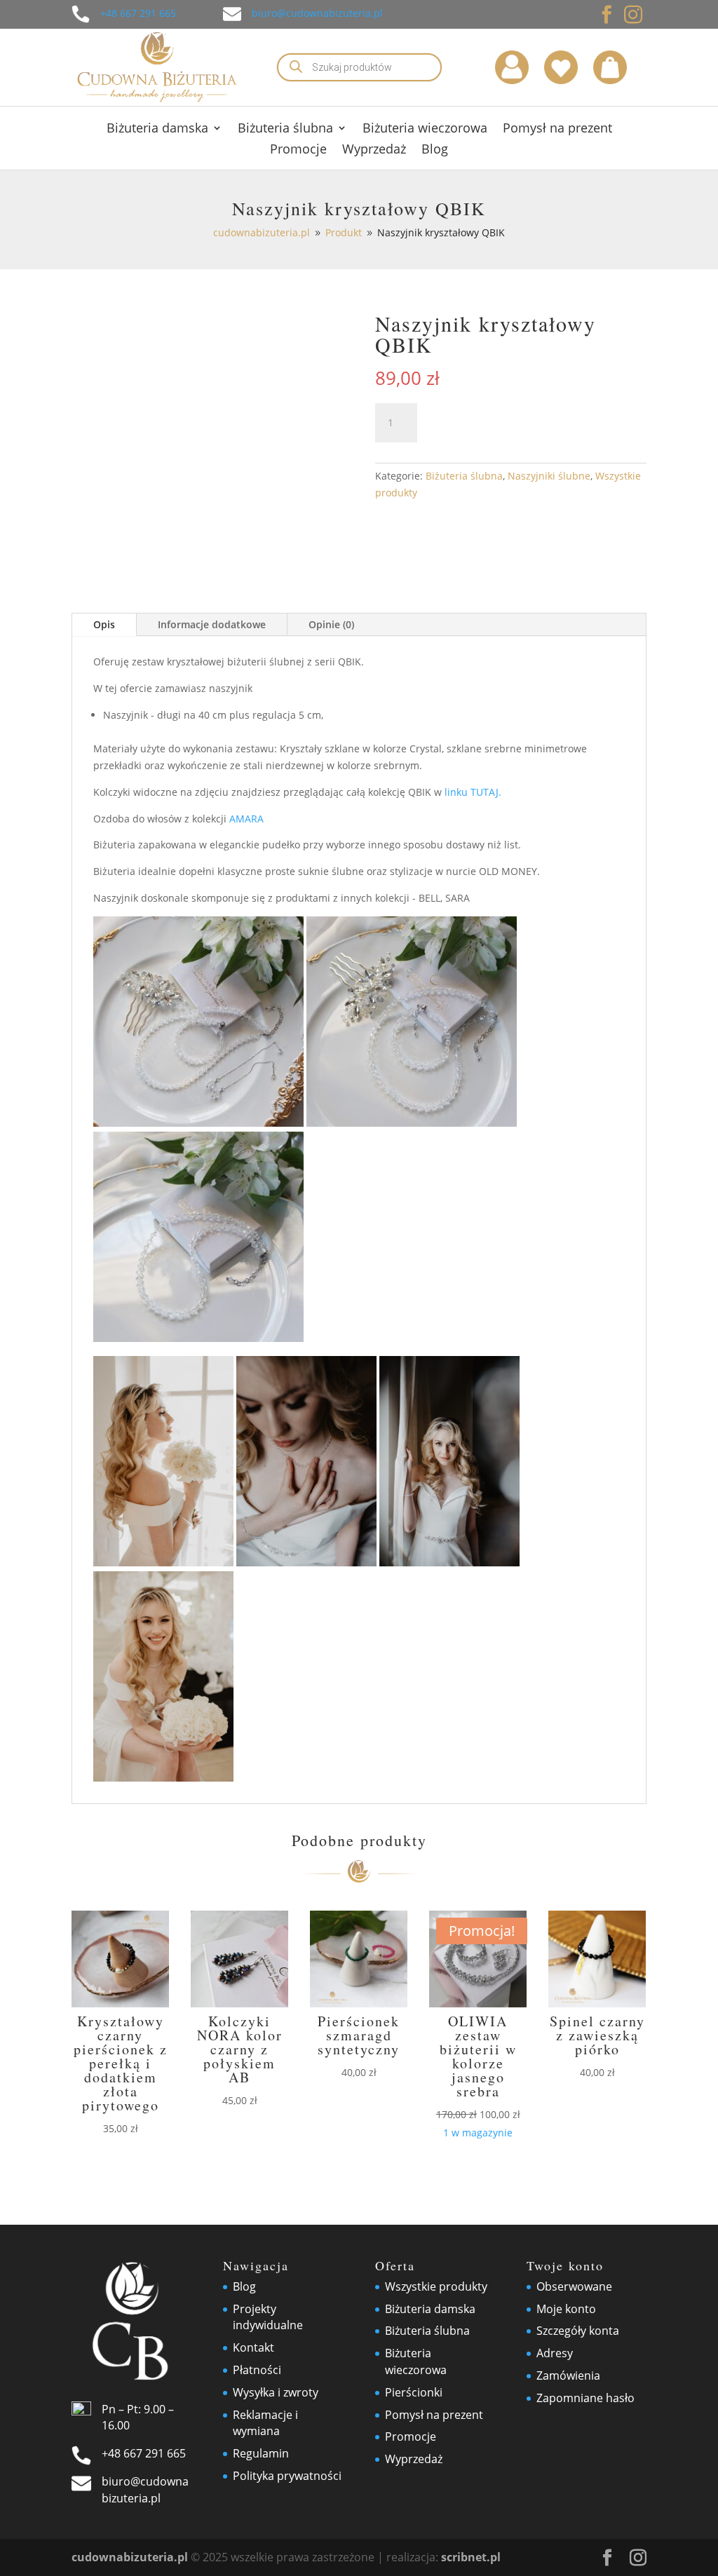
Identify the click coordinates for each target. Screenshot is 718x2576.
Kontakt (253, 2347)
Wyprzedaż (374, 150)
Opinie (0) (331, 624)
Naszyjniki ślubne (549, 476)
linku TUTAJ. (473, 792)
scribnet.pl (471, 2557)
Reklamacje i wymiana (265, 2423)
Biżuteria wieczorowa (425, 129)
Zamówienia (568, 2375)
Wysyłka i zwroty (276, 2392)
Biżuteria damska (157, 129)
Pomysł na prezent (557, 129)
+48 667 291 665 (138, 13)
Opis (104, 624)
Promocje (298, 150)
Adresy (555, 2353)
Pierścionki (414, 2392)
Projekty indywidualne (268, 2317)
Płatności (257, 2370)
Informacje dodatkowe (212, 624)
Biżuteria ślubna (285, 129)
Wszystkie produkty (436, 2286)
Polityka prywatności (287, 2476)
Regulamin (261, 2453)
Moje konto (566, 2309)
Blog (435, 150)
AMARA (246, 819)
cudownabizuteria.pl (130, 2557)
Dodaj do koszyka (526, 422)
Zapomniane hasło (585, 2398)
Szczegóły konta (578, 2331)
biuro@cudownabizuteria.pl (317, 13)
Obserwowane (574, 2286)
